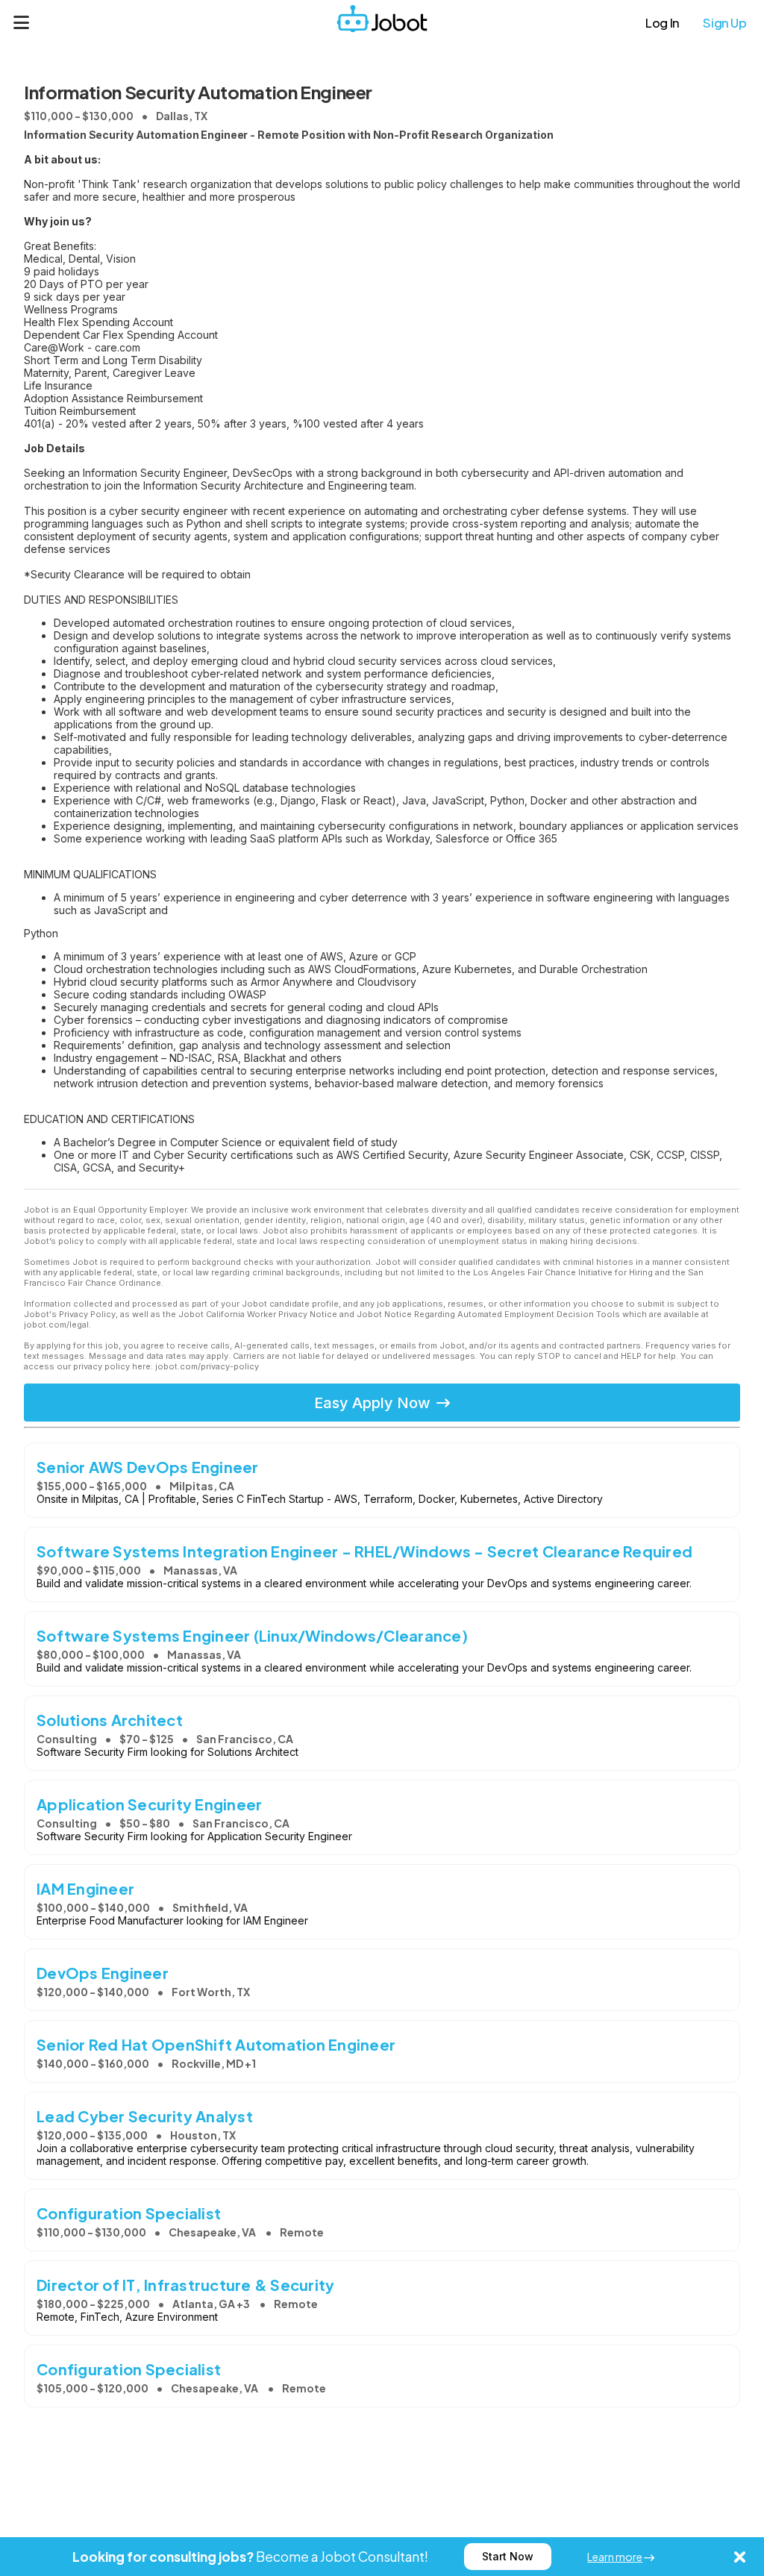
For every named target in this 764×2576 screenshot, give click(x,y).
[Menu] (22, 22)
